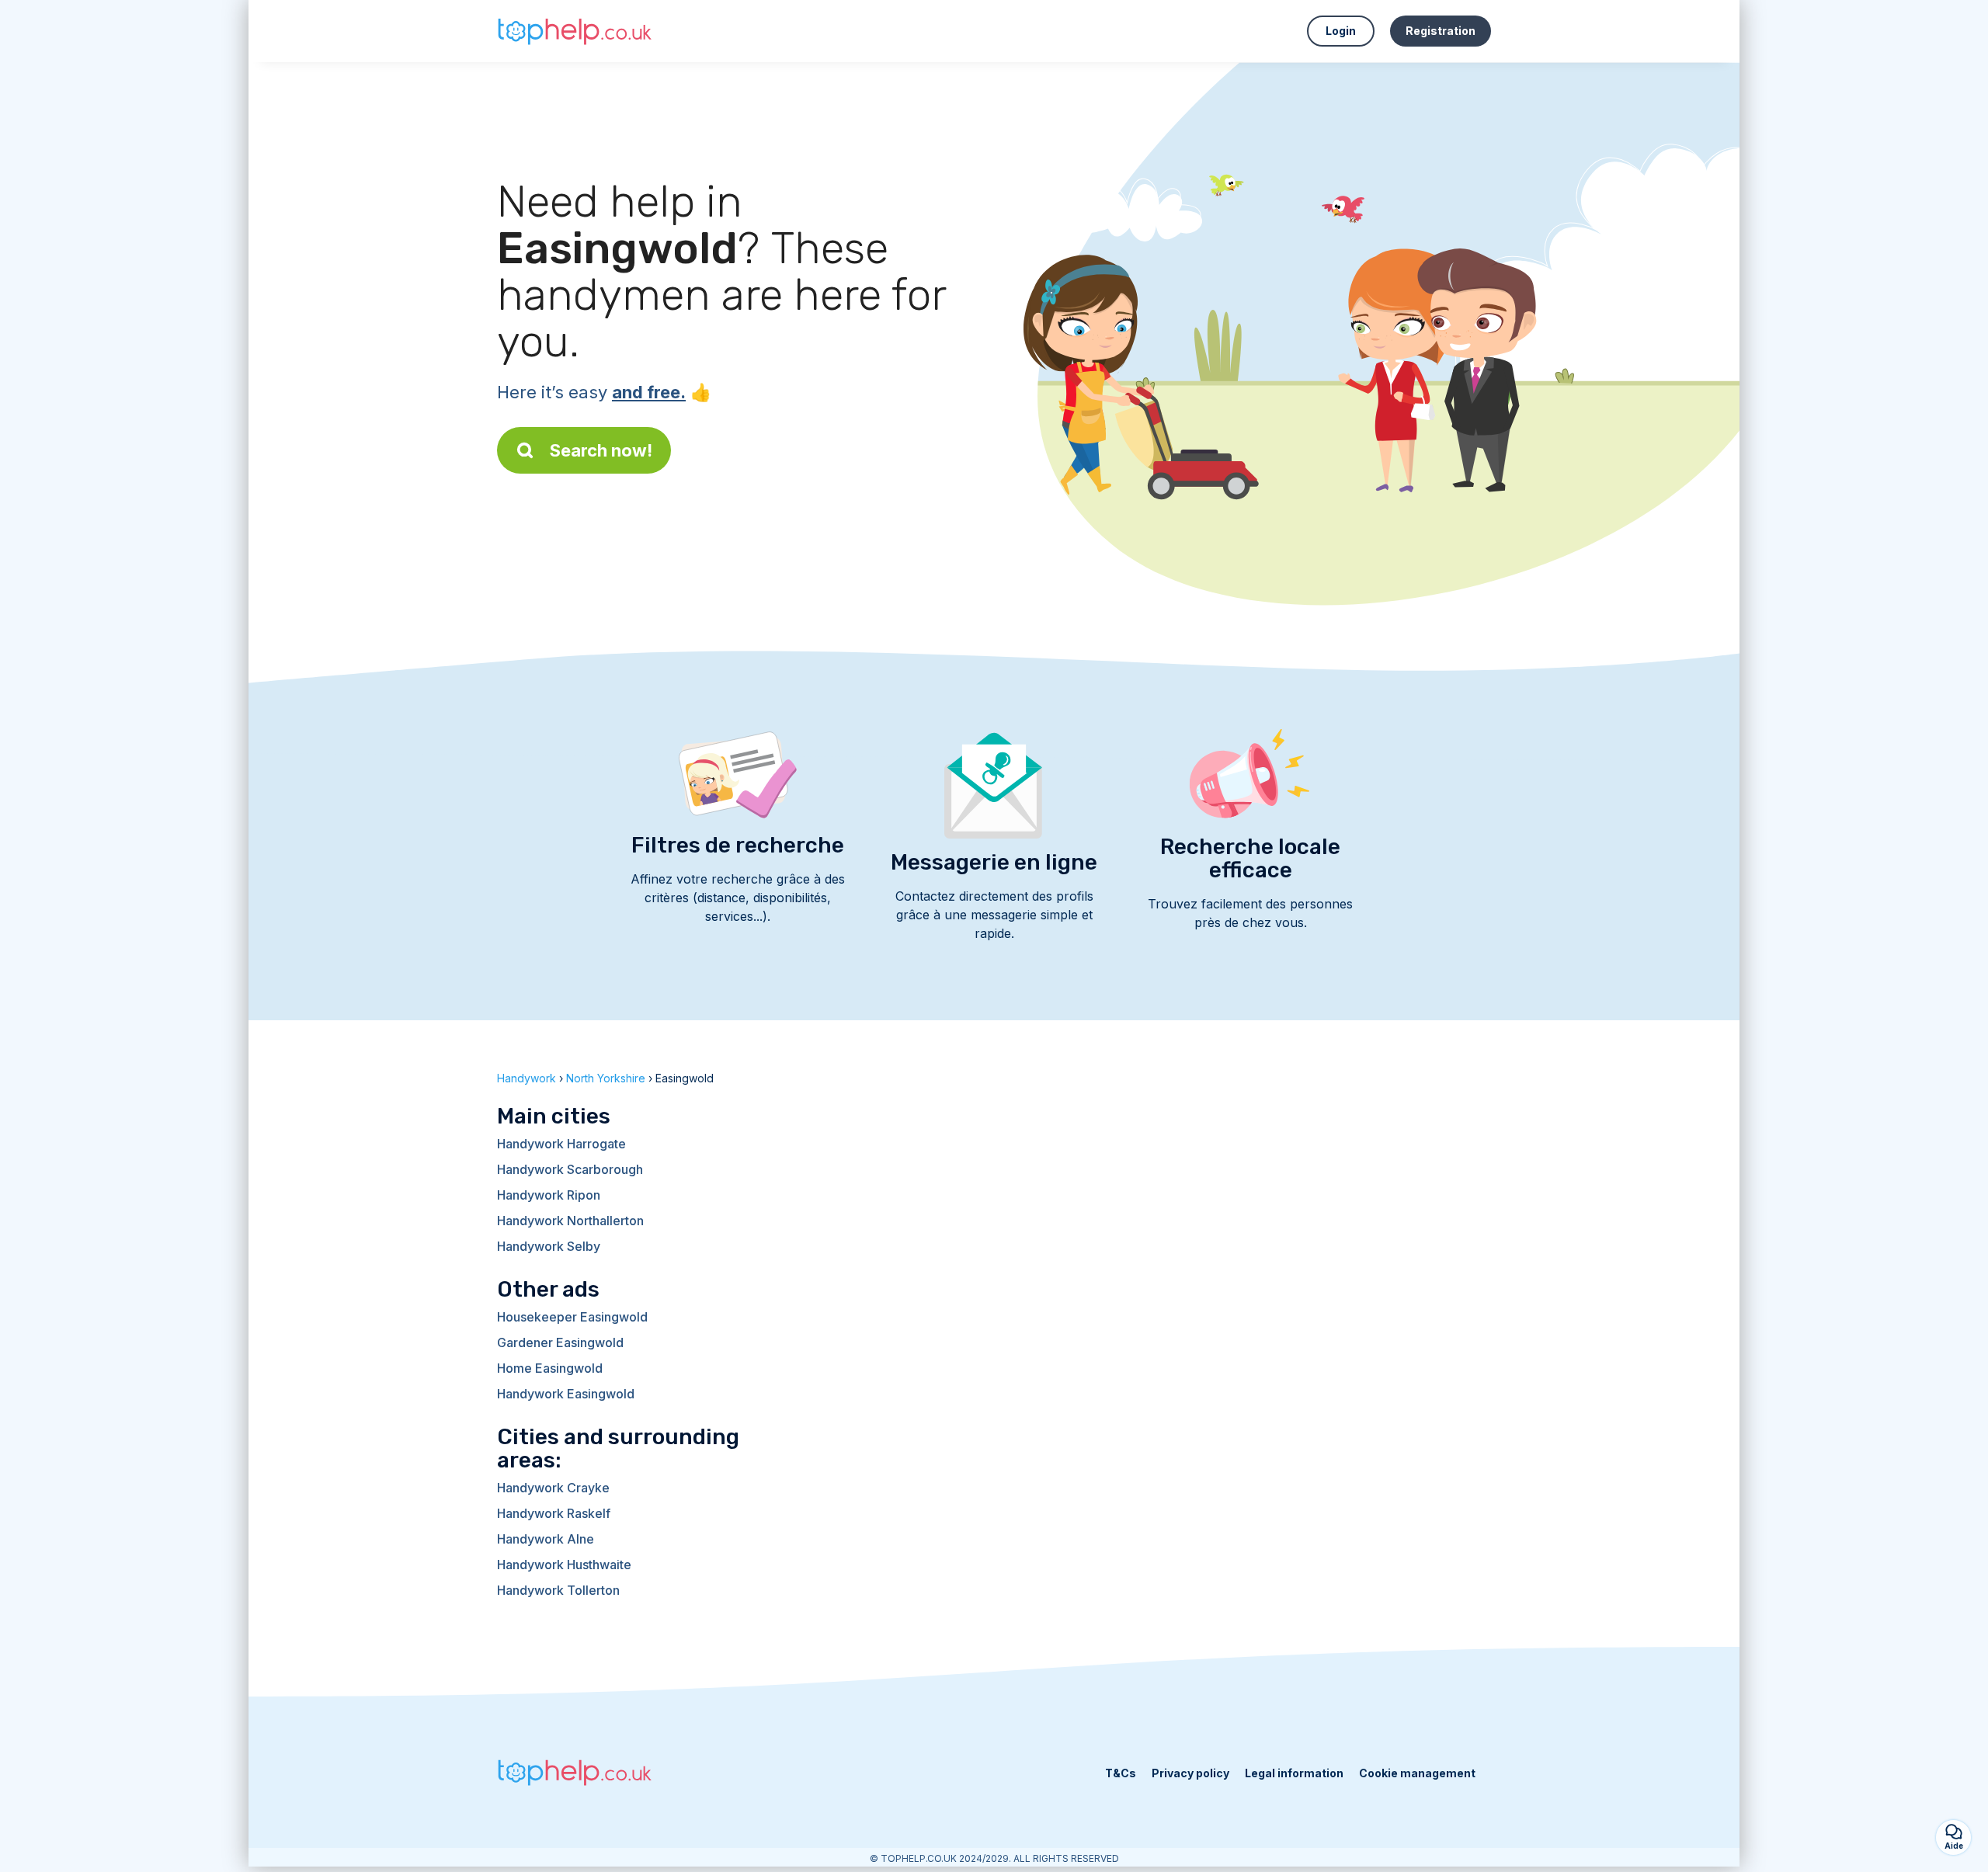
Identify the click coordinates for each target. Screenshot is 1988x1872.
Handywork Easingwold (566, 1394)
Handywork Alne (546, 1539)
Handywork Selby (549, 1246)
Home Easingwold (550, 1368)
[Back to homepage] (575, 31)
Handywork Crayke (553, 1488)
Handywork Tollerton (558, 1590)
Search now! (601, 450)
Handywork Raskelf (554, 1513)
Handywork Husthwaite (564, 1565)
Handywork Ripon (549, 1195)
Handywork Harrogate (561, 1144)
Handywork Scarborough (570, 1169)
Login (1341, 31)
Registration (1441, 31)
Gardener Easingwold (560, 1342)
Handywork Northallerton (570, 1221)
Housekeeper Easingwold (572, 1317)
